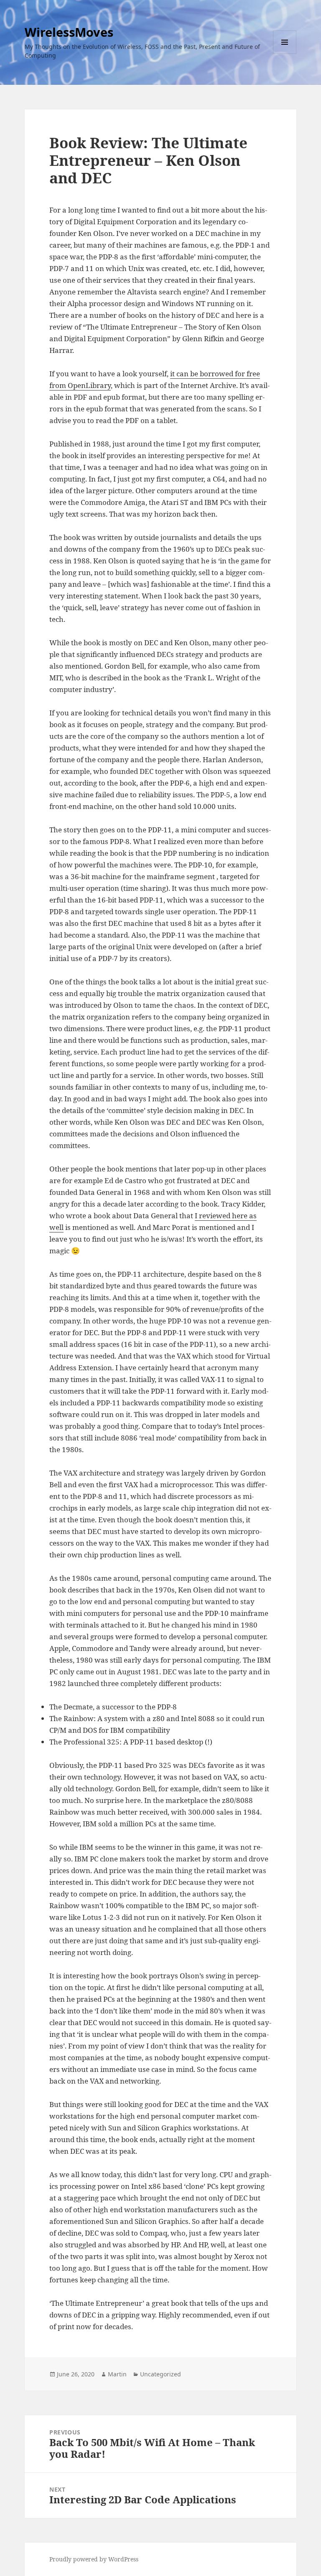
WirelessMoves (69, 32)
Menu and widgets (285, 54)
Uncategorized (160, 2374)
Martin (117, 2374)
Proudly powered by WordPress (94, 2559)
